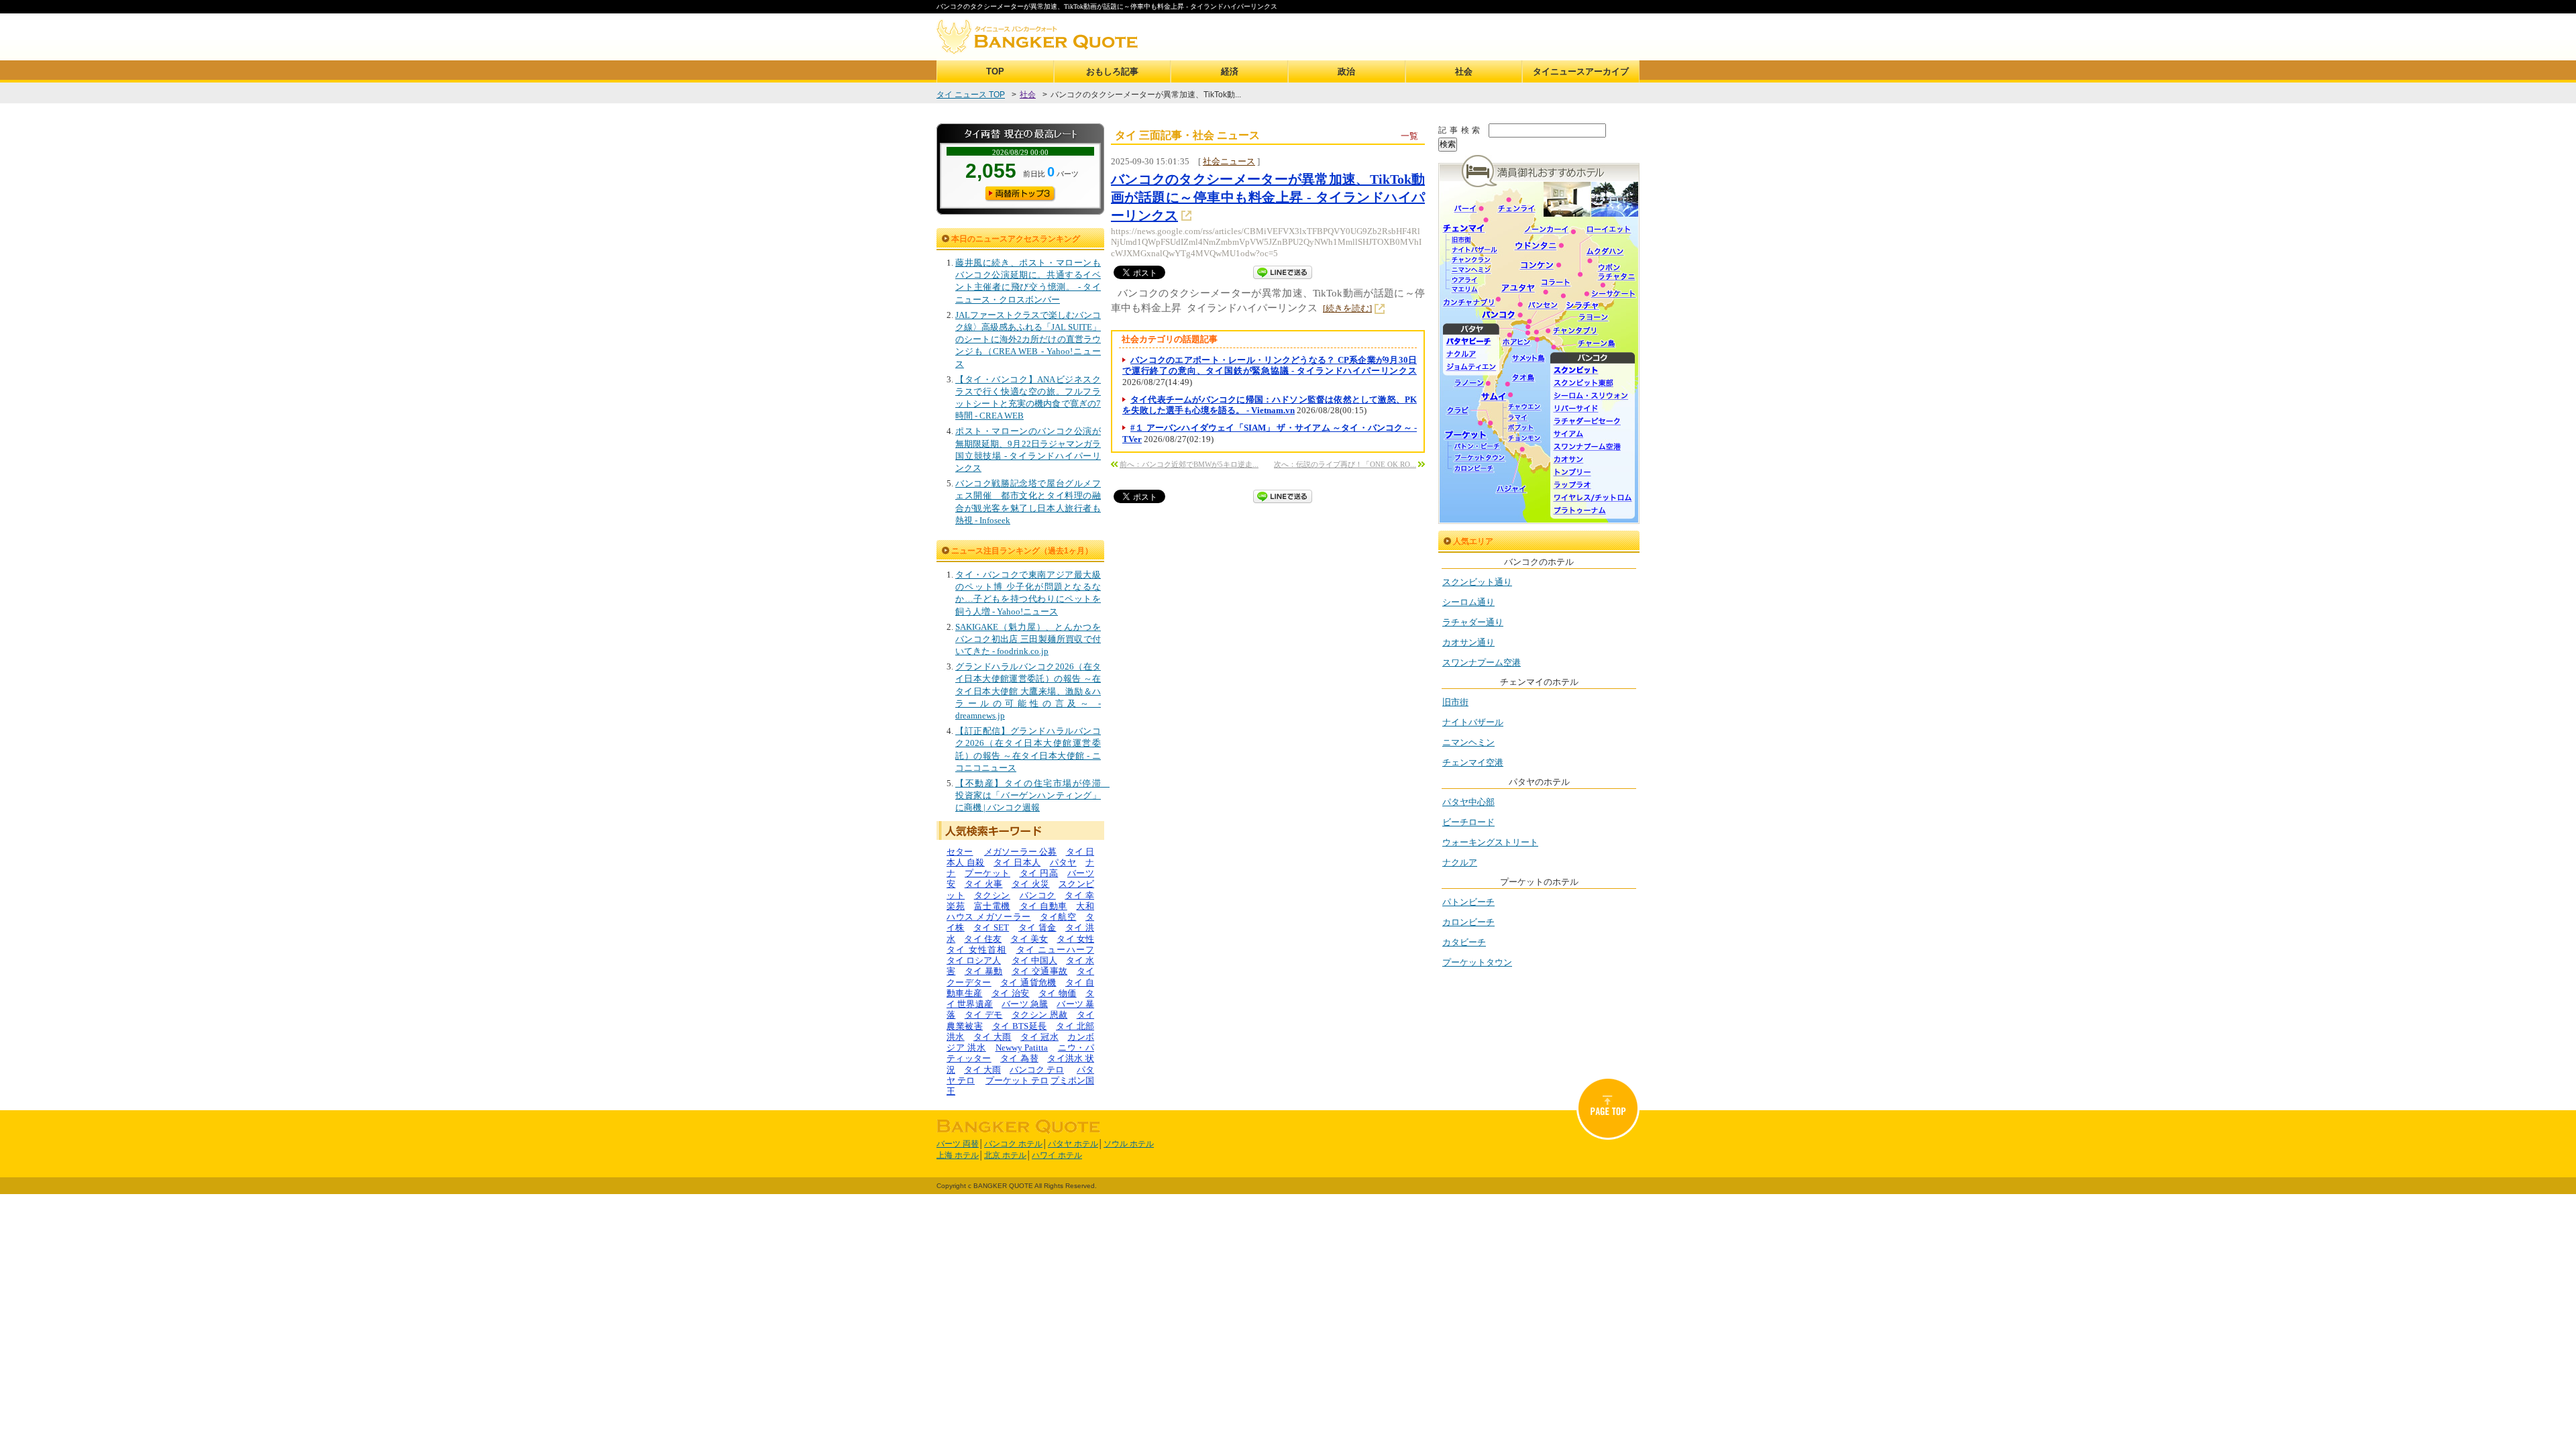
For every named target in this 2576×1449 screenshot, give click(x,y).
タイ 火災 (1031, 884)
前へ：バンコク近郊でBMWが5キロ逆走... (1189, 464)
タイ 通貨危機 (1028, 982)
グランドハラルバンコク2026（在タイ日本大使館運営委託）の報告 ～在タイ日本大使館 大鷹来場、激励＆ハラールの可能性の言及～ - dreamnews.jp (1028, 691)
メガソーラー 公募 (1021, 852)
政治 (1346, 71)
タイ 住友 (983, 939)
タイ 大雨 (992, 1037)
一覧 (1409, 136)
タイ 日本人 (1017, 862)
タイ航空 (1058, 917)
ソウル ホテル (1129, 1144)
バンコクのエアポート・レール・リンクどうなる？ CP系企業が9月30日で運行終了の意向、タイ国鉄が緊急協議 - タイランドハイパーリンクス (1270, 365)
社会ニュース (1229, 161)
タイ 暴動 (984, 971)
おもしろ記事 (1112, 71)
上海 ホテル (958, 1155)
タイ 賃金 (1037, 927)
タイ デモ (984, 1015)
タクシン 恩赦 (1039, 1015)
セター (960, 852)
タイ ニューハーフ (1056, 950)
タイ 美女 (1029, 939)
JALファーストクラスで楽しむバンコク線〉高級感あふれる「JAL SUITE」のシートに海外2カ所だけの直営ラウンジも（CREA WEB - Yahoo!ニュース (1028, 339)
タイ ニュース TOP (971, 95)
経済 (1230, 71)
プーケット (987, 873)
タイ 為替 (1019, 1058)
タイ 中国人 (1034, 960)
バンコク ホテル (1013, 1144)
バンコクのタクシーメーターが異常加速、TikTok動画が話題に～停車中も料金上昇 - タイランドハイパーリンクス (1268, 197)
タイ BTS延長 (1020, 1026)
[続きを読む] (1347, 308)
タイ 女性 (1075, 939)
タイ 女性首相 (976, 950)
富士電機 (992, 906)
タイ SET (991, 927)
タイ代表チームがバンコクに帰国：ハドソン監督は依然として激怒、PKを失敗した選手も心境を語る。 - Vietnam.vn (1270, 405)
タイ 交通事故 (1039, 971)
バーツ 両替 (958, 1144)
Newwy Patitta (1022, 1048)
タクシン (992, 895)
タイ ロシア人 (974, 960)
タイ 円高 (1039, 873)
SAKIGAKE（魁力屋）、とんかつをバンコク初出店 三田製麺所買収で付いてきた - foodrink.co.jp (1028, 639)
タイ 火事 (984, 884)
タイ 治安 (1011, 993)
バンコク (1038, 895)
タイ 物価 (1058, 993)
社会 (1464, 71)
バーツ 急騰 (1025, 1004)
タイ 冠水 (1039, 1037)
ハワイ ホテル (1057, 1155)
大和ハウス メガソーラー (1020, 911)
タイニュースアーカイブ (1581, 71)
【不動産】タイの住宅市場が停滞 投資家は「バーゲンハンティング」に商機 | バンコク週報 (1032, 795)
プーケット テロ (1017, 1080)
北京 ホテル (1005, 1155)
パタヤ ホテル (1073, 1144)
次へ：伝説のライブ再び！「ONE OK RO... (1345, 464)
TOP (995, 71)
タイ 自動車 (1043, 906)
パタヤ (1063, 862)
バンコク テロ (1037, 1070)
